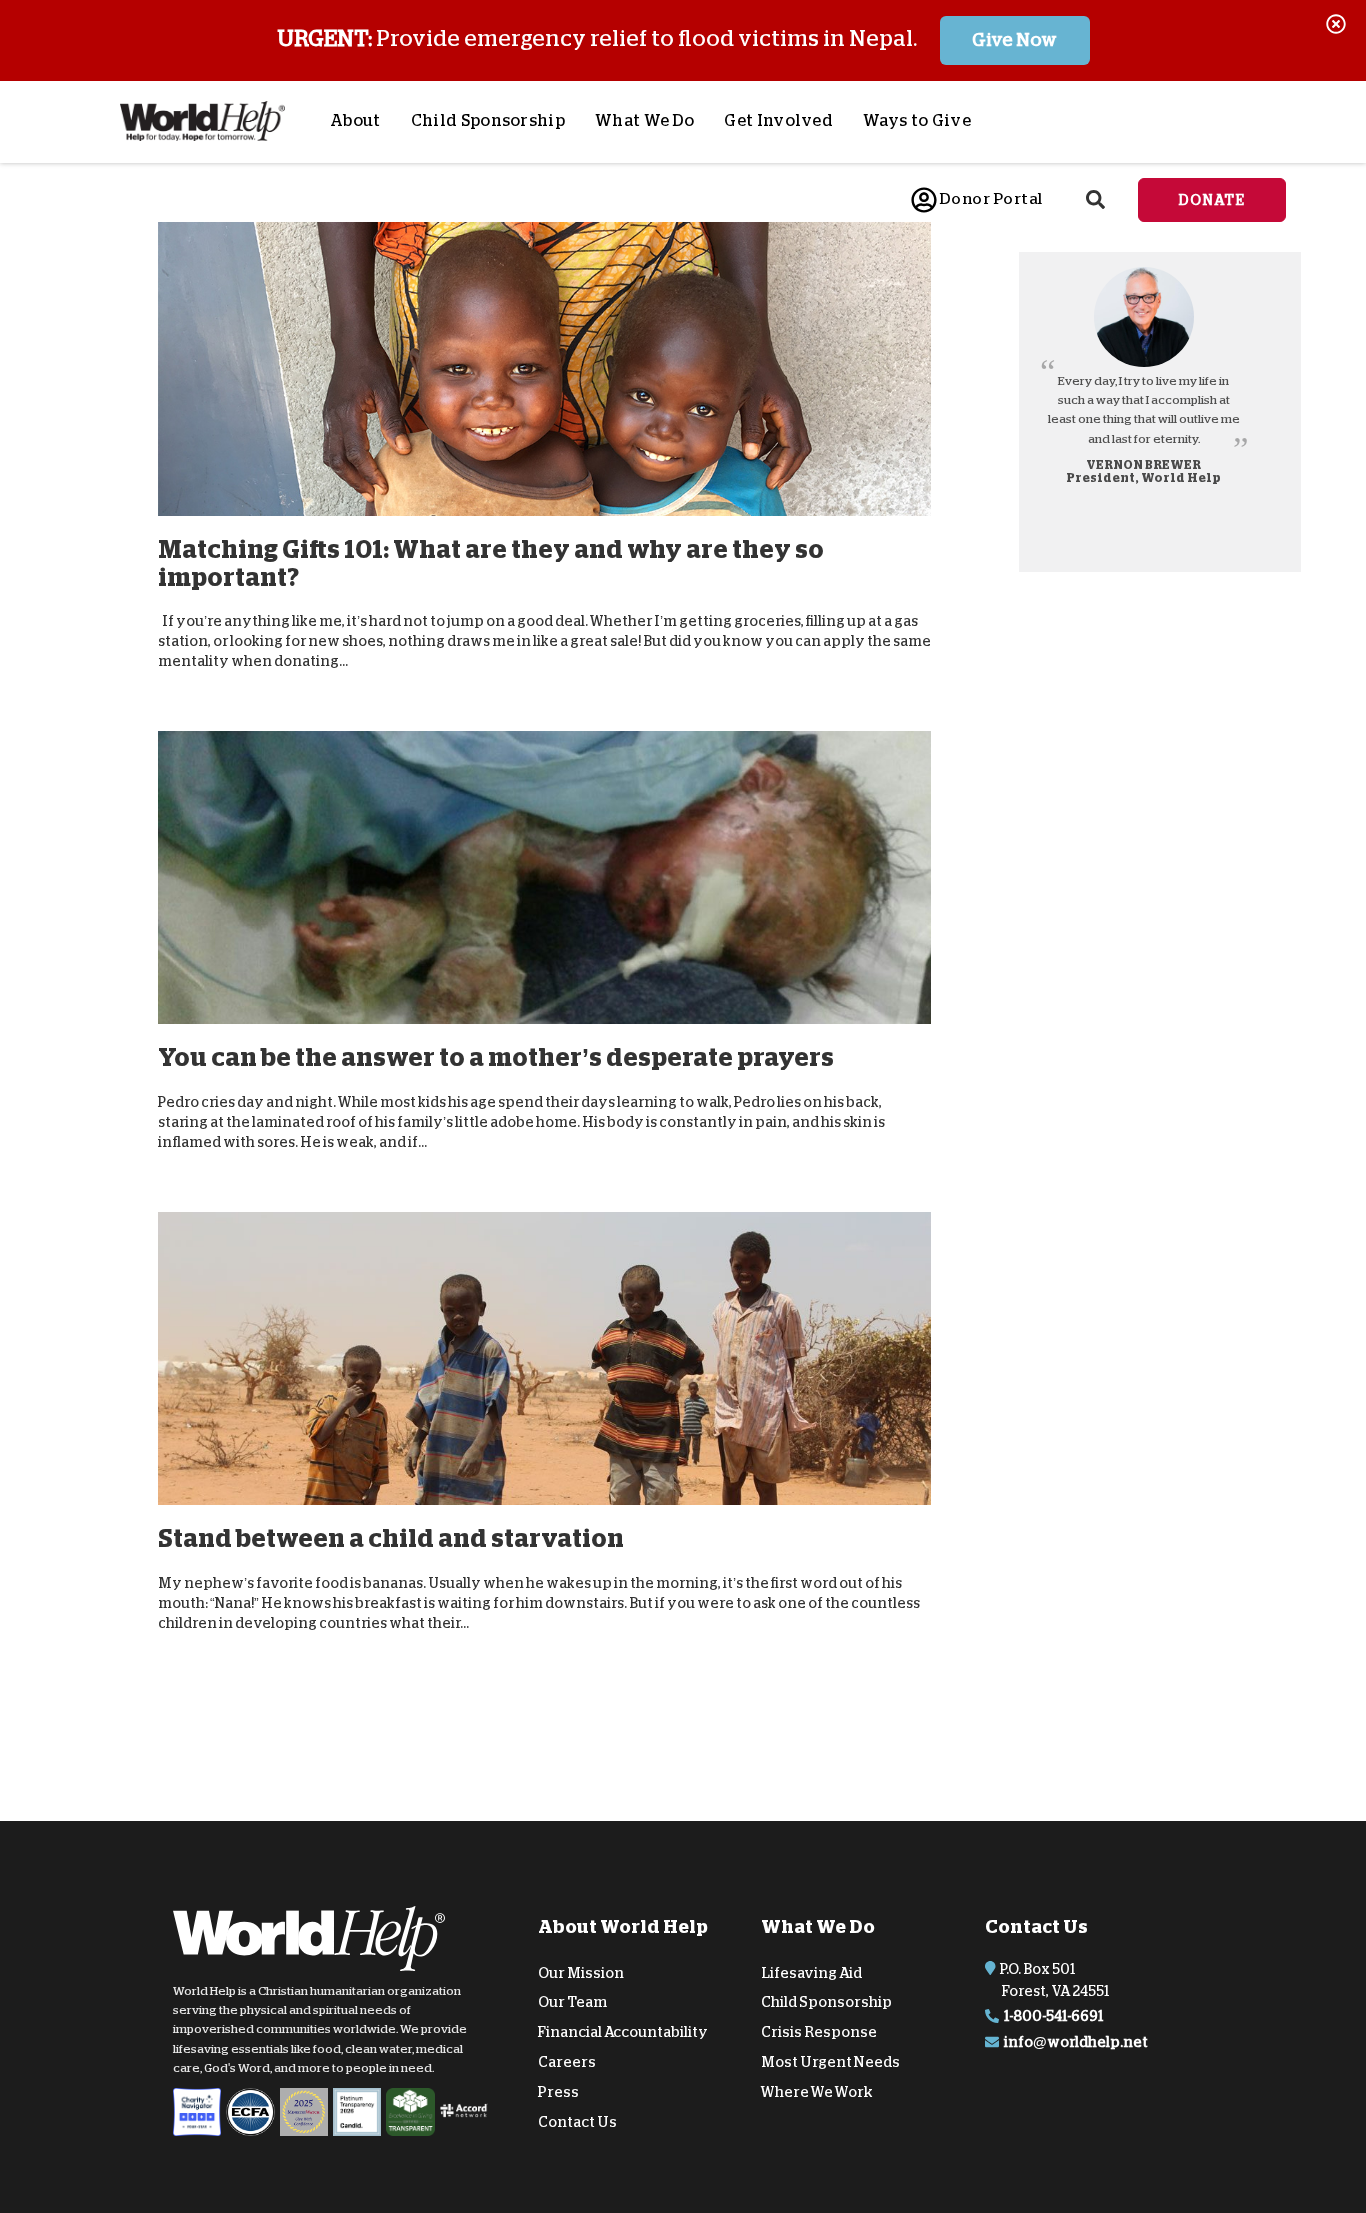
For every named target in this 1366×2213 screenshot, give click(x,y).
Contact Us (577, 2121)
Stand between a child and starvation (391, 1538)
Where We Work (817, 2092)
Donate (1212, 200)
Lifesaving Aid (811, 1972)
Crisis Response (819, 2032)
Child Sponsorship (488, 121)
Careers (567, 2062)
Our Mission (581, 1972)
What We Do (644, 121)
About (355, 121)
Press (558, 2092)
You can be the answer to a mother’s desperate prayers (496, 1057)
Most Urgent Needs (830, 2062)
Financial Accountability (623, 2032)
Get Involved (778, 121)
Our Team (572, 2002)
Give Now (1014, 40)
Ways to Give (917, 121)
